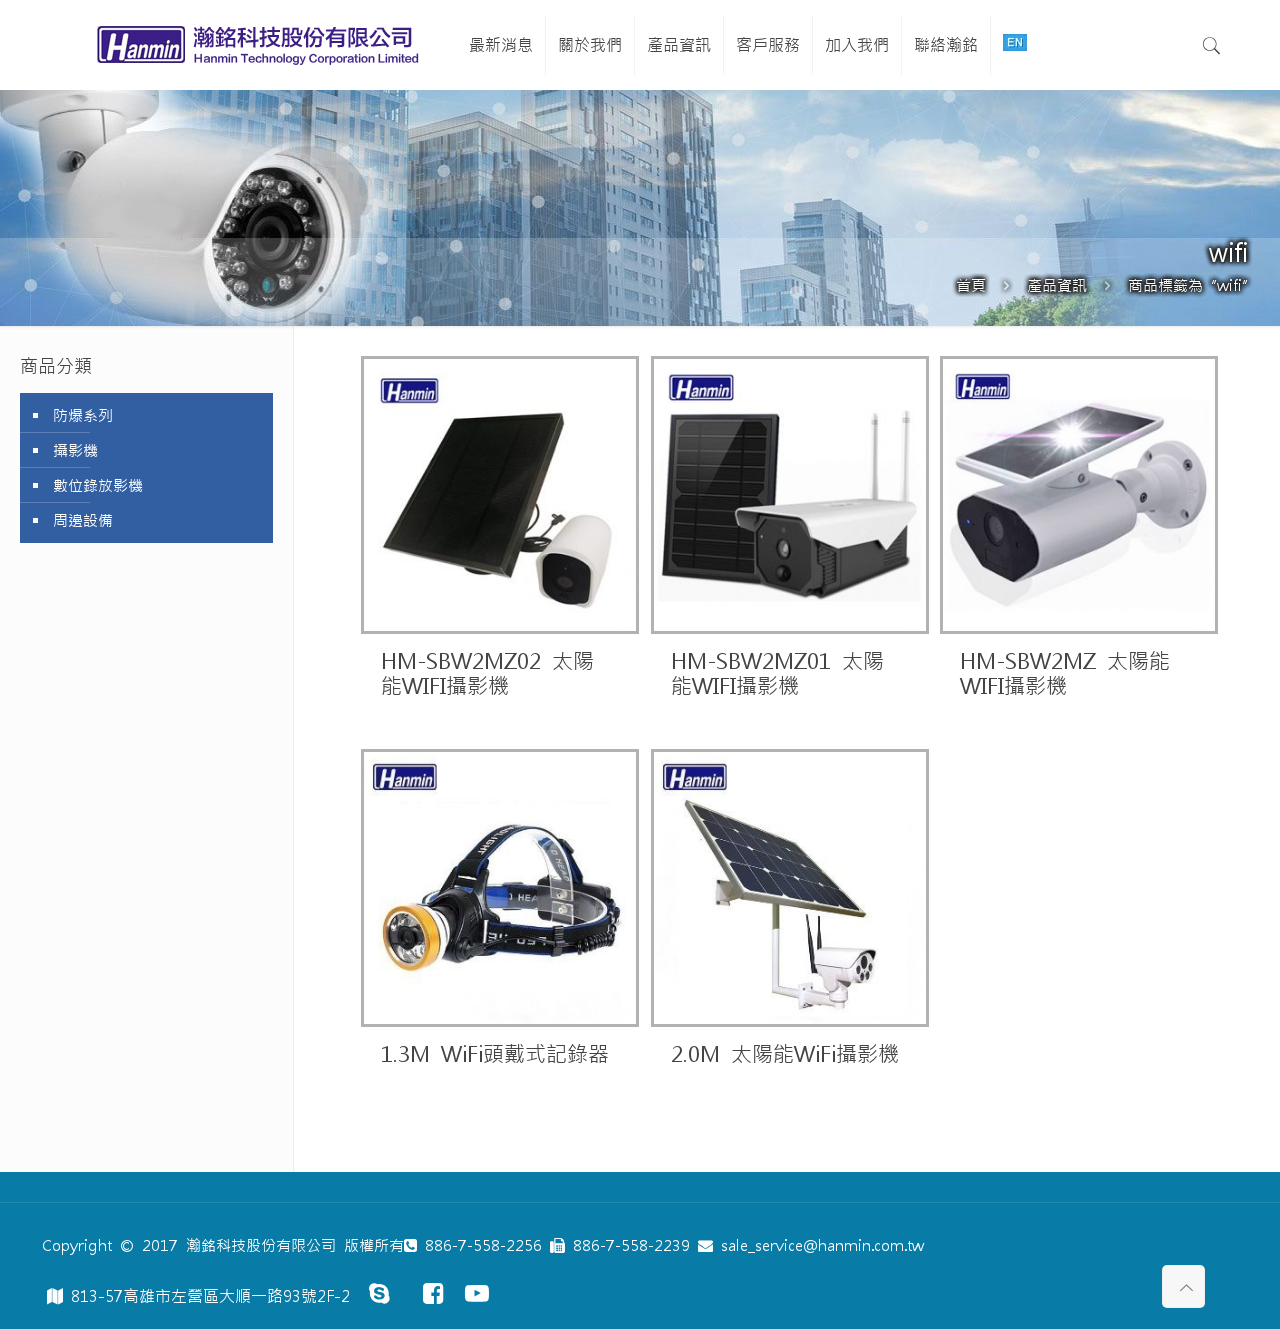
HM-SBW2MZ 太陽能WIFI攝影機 (1065, 674)
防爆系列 (83, 415)
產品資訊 (1057, 285)
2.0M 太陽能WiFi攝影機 (785, 1054)
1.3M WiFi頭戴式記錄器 (495, 1054)
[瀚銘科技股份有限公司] (262, 45)
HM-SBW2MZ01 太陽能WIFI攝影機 (777, 674)
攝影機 (75, 450)
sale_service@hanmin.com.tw (818, 1245)
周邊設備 (83, 520)
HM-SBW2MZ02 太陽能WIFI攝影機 (487, 674)
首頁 (971, 285)
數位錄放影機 (98, 485)
